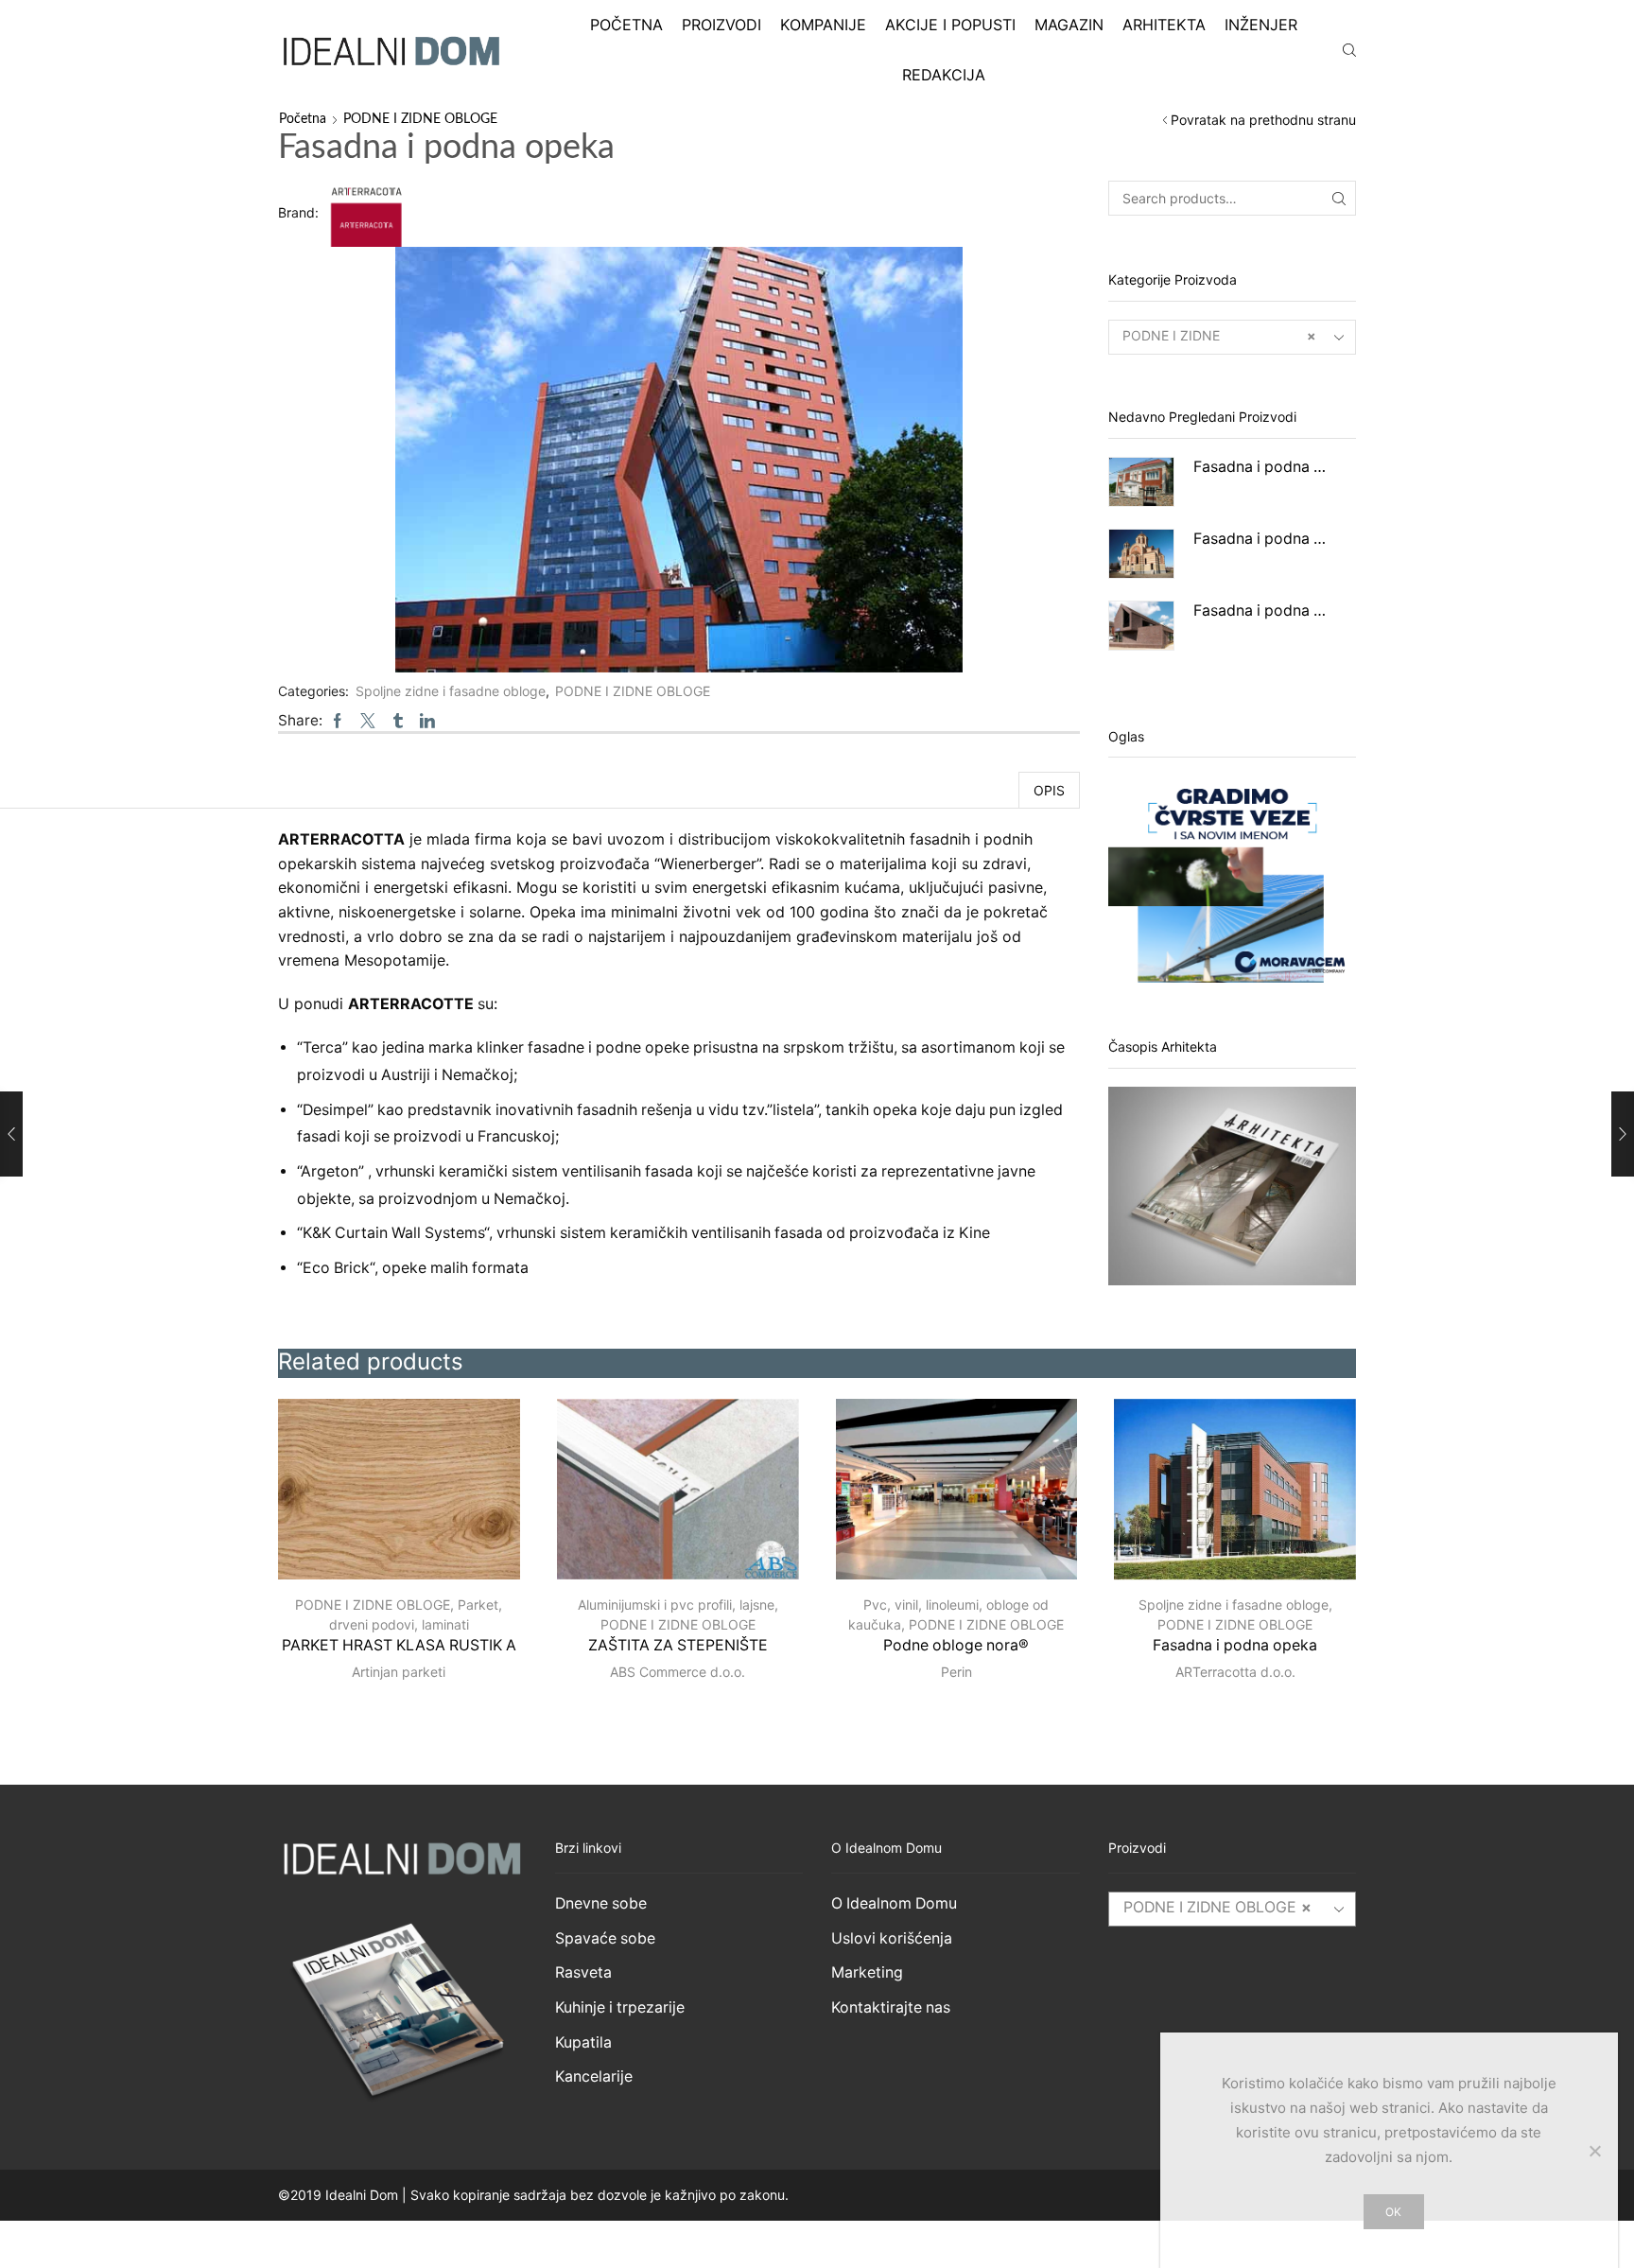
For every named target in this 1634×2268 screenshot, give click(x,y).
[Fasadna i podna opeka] (1141, 482)
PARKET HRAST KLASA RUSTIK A (399, 1645)
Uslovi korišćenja (892, 1938)
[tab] (1049, 790)
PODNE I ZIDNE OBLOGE (420, 119)
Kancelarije (594, 2076)
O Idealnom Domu (894, 1903)
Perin (956, 1672)
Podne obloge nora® (956, 1645)
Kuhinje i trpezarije (620, 2007)
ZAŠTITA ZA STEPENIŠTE (678, 1645)
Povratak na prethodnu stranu (1263, 120)
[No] (1594, 2151)
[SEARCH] (1338, 198)
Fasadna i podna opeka (1263, 467)
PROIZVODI (721, 25)
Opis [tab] (1049, 790)
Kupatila (583, 2042)
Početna (303, 119)
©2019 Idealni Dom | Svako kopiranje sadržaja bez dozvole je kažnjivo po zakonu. (533, 2195)
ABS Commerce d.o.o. (678, 1672)
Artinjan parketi (399, 1672)
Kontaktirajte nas (891, 2007)
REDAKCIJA (944, 75)
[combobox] (1233, 337)
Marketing (867, 1972)
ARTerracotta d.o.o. (1235, 1672)
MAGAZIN (1069, 25)
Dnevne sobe (601, 1903)
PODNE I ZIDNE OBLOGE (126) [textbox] (1220, 351)
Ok (1393, 2212)
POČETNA (626, 25)
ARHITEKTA (1164, 25)
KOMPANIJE (823, 25)
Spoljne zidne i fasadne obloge (451, 691)
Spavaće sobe (605, 1938)
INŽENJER (1261, 25)
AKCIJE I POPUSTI (950, 25)
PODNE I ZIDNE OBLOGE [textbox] (1217, 1907)
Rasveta (583, 1972)
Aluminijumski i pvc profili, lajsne (676, 1605)
